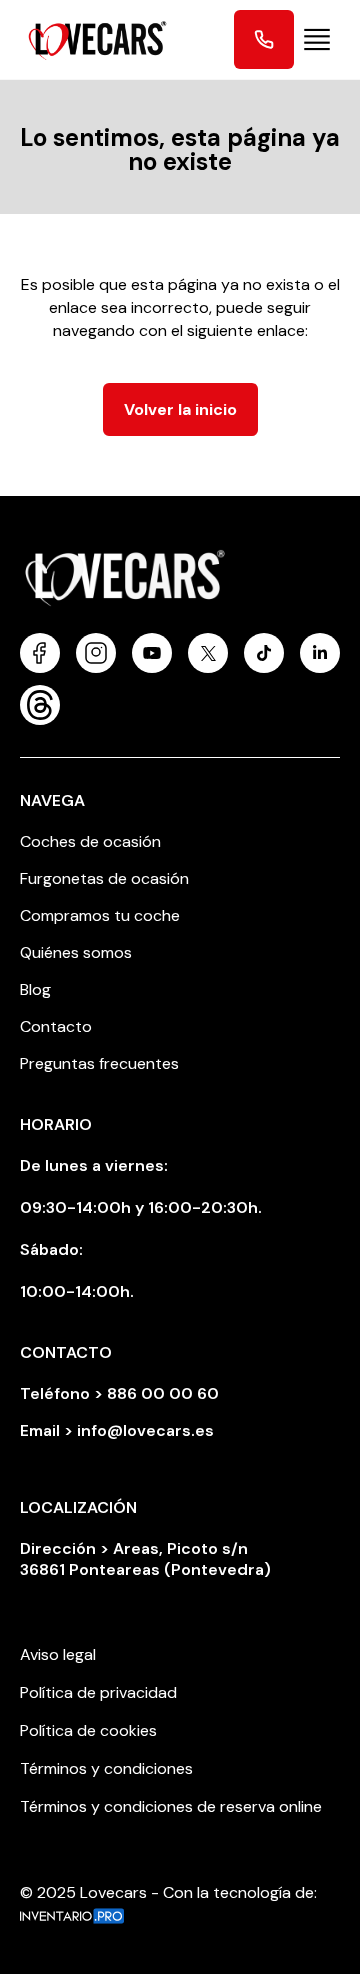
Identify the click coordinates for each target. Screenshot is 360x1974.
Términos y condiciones (106, 1768)
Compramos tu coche (100, 915)
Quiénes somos (76, 952)
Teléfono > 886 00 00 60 (119, 1393)
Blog (35, 989)
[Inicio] (90, 39)
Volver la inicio (180, 409)
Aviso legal (58, 1654)
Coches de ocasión (90, 841)
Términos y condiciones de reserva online (171, 1806)
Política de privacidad (98, 1692)
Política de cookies (88, 1730)
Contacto (56, 1026)
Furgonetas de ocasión (104, 878)
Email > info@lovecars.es (117, 1430)
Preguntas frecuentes (99, 1063)
